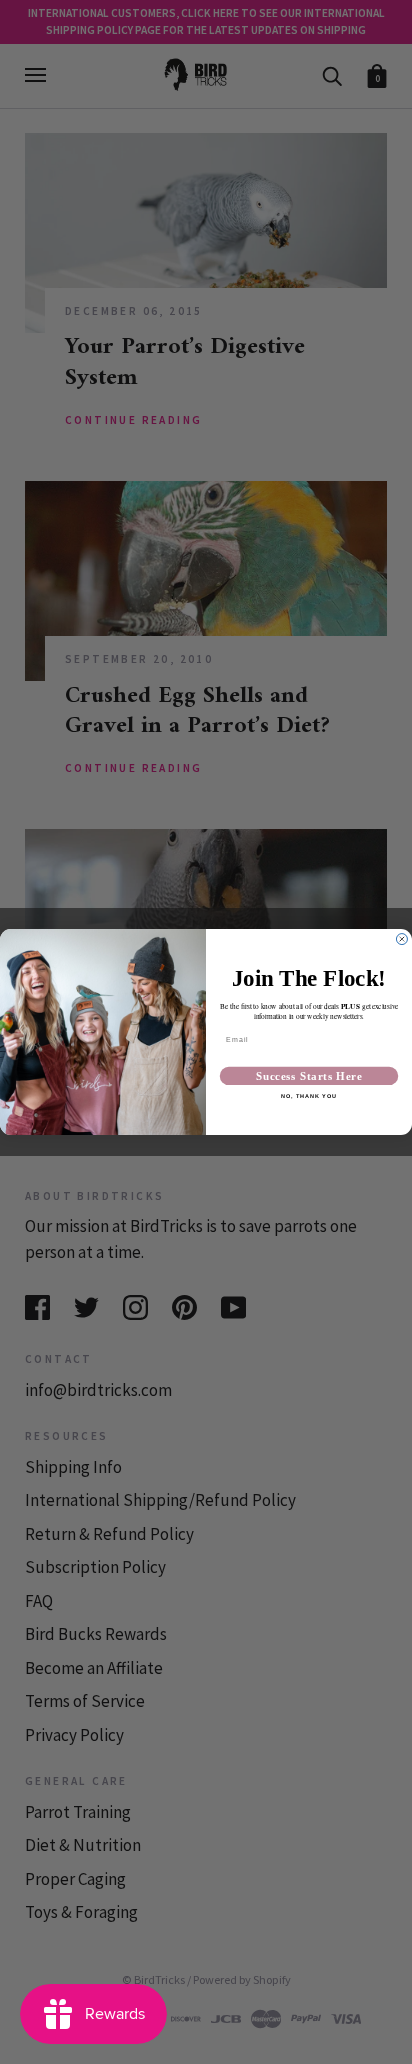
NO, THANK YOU (309, 1097)
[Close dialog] (401, 939)
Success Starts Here (309, 1075)
